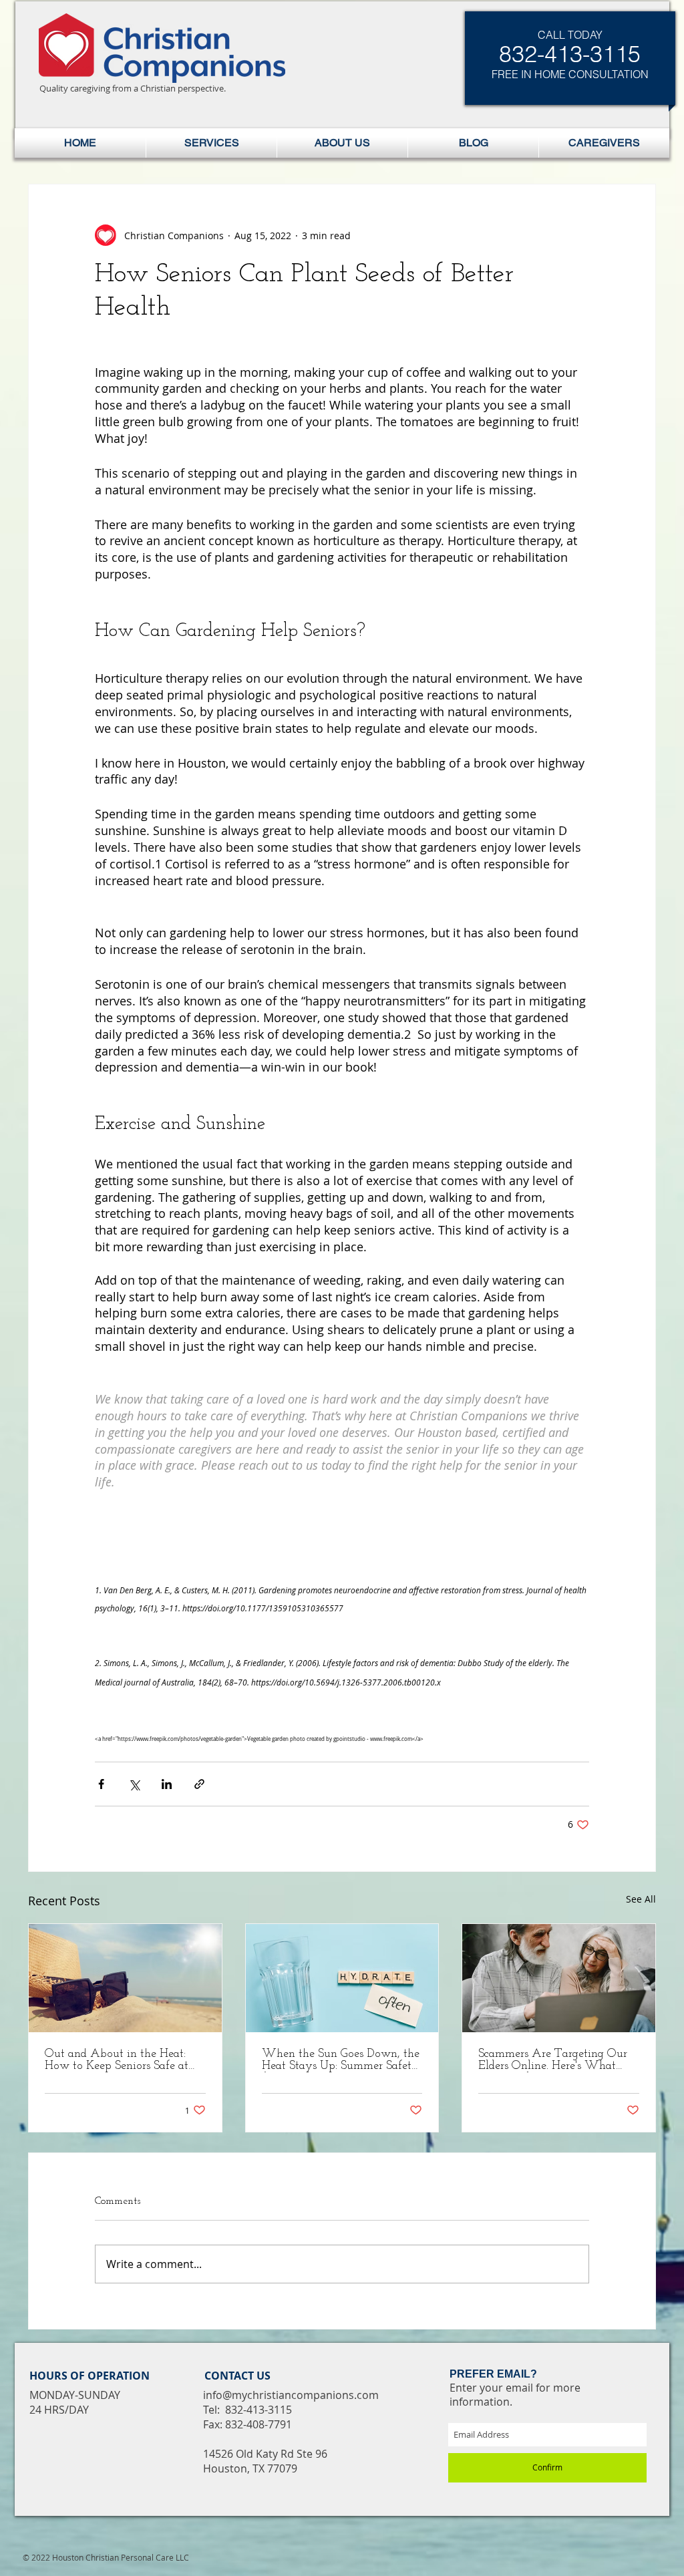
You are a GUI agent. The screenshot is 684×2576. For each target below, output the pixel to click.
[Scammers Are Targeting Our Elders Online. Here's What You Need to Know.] (559, 1978)
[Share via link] (199, 1784)
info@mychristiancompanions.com (291, 2395)
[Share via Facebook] (101, 1784)
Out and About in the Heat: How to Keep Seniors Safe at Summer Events (117, 2060)
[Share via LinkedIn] (167, 1784)
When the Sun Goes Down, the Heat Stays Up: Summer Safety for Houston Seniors (341, 2060)
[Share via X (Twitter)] (134, 1784)
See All (641, 1899)
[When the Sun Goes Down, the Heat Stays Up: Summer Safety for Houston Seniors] (342, 1978)
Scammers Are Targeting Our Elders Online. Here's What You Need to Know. (553, 2060)
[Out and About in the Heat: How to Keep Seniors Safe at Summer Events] (125, 1978)
